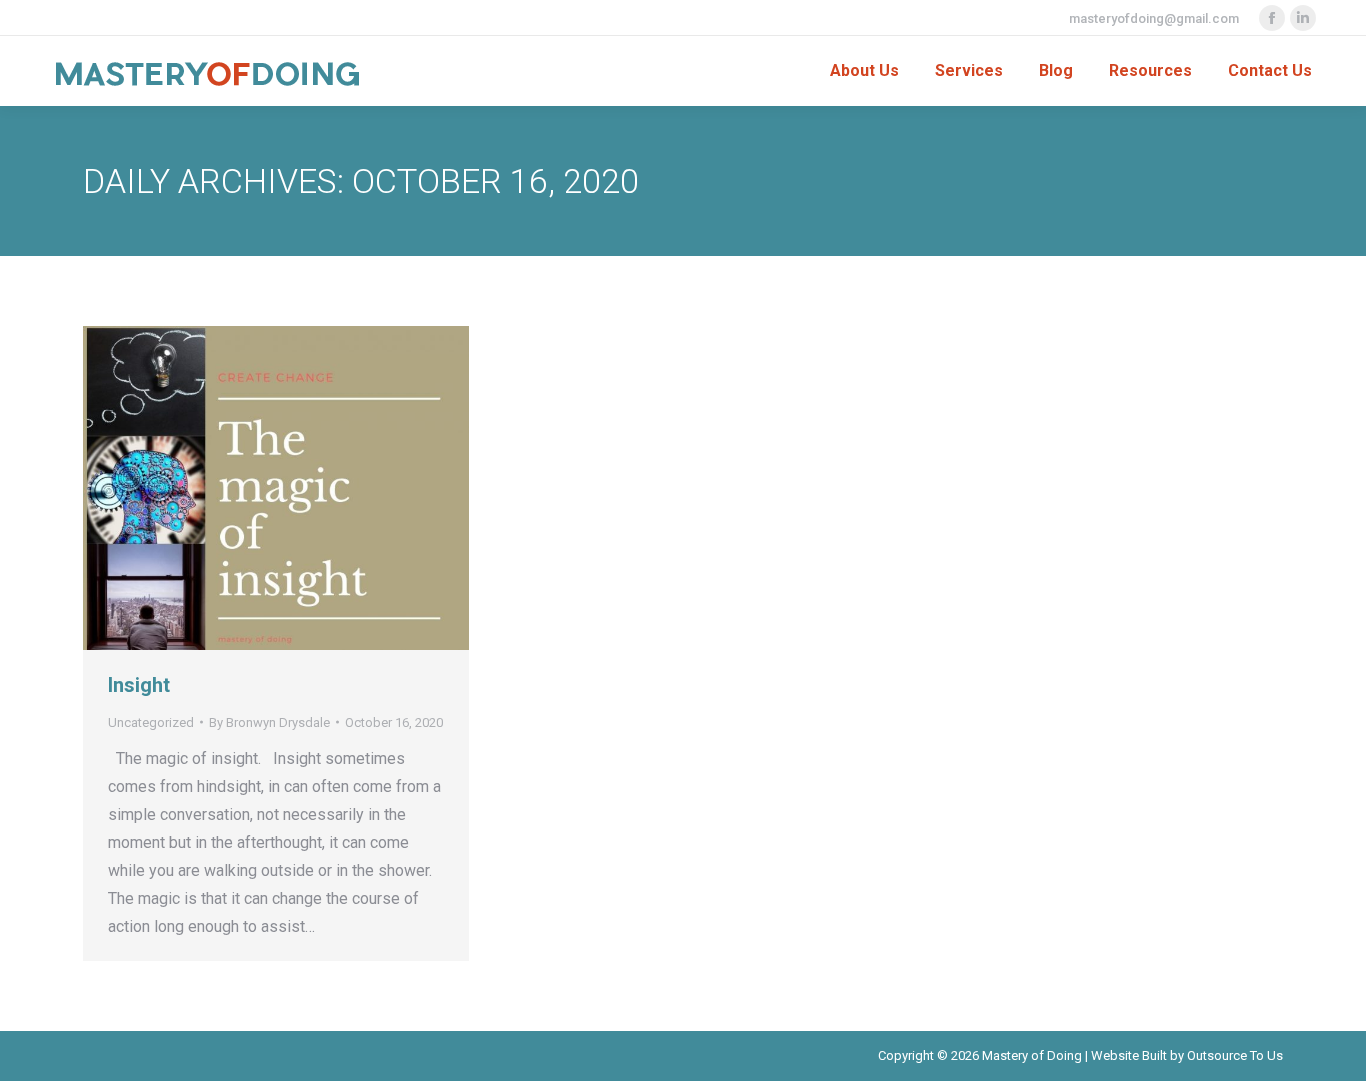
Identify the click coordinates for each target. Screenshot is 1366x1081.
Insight (139, 685)
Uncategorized (151, 722)
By (269, 722)
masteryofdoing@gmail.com (1154, 18)
